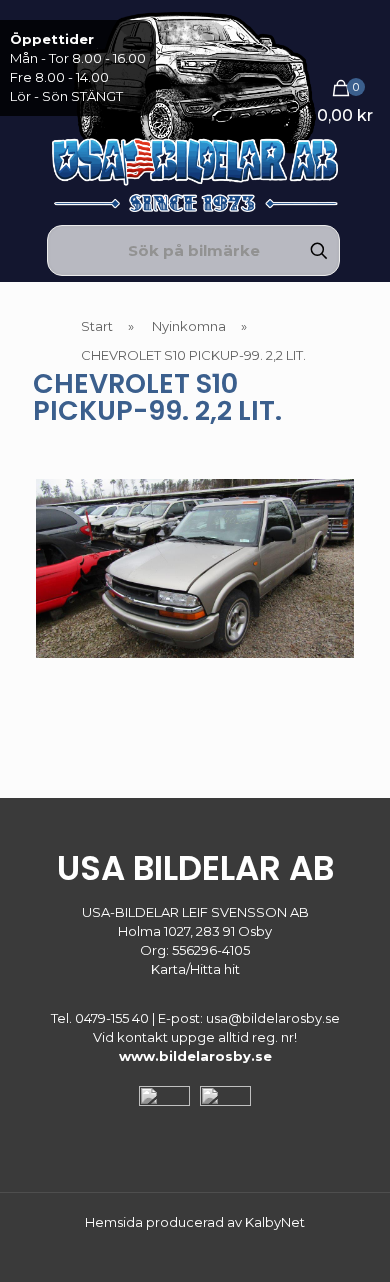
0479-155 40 (112, 1018)
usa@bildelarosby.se (273, 1018)
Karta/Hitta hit (195, 969)
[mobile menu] (363, 40)
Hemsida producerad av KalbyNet (195, 1222)
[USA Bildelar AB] (195, 110)
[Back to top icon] (349, 1241)
